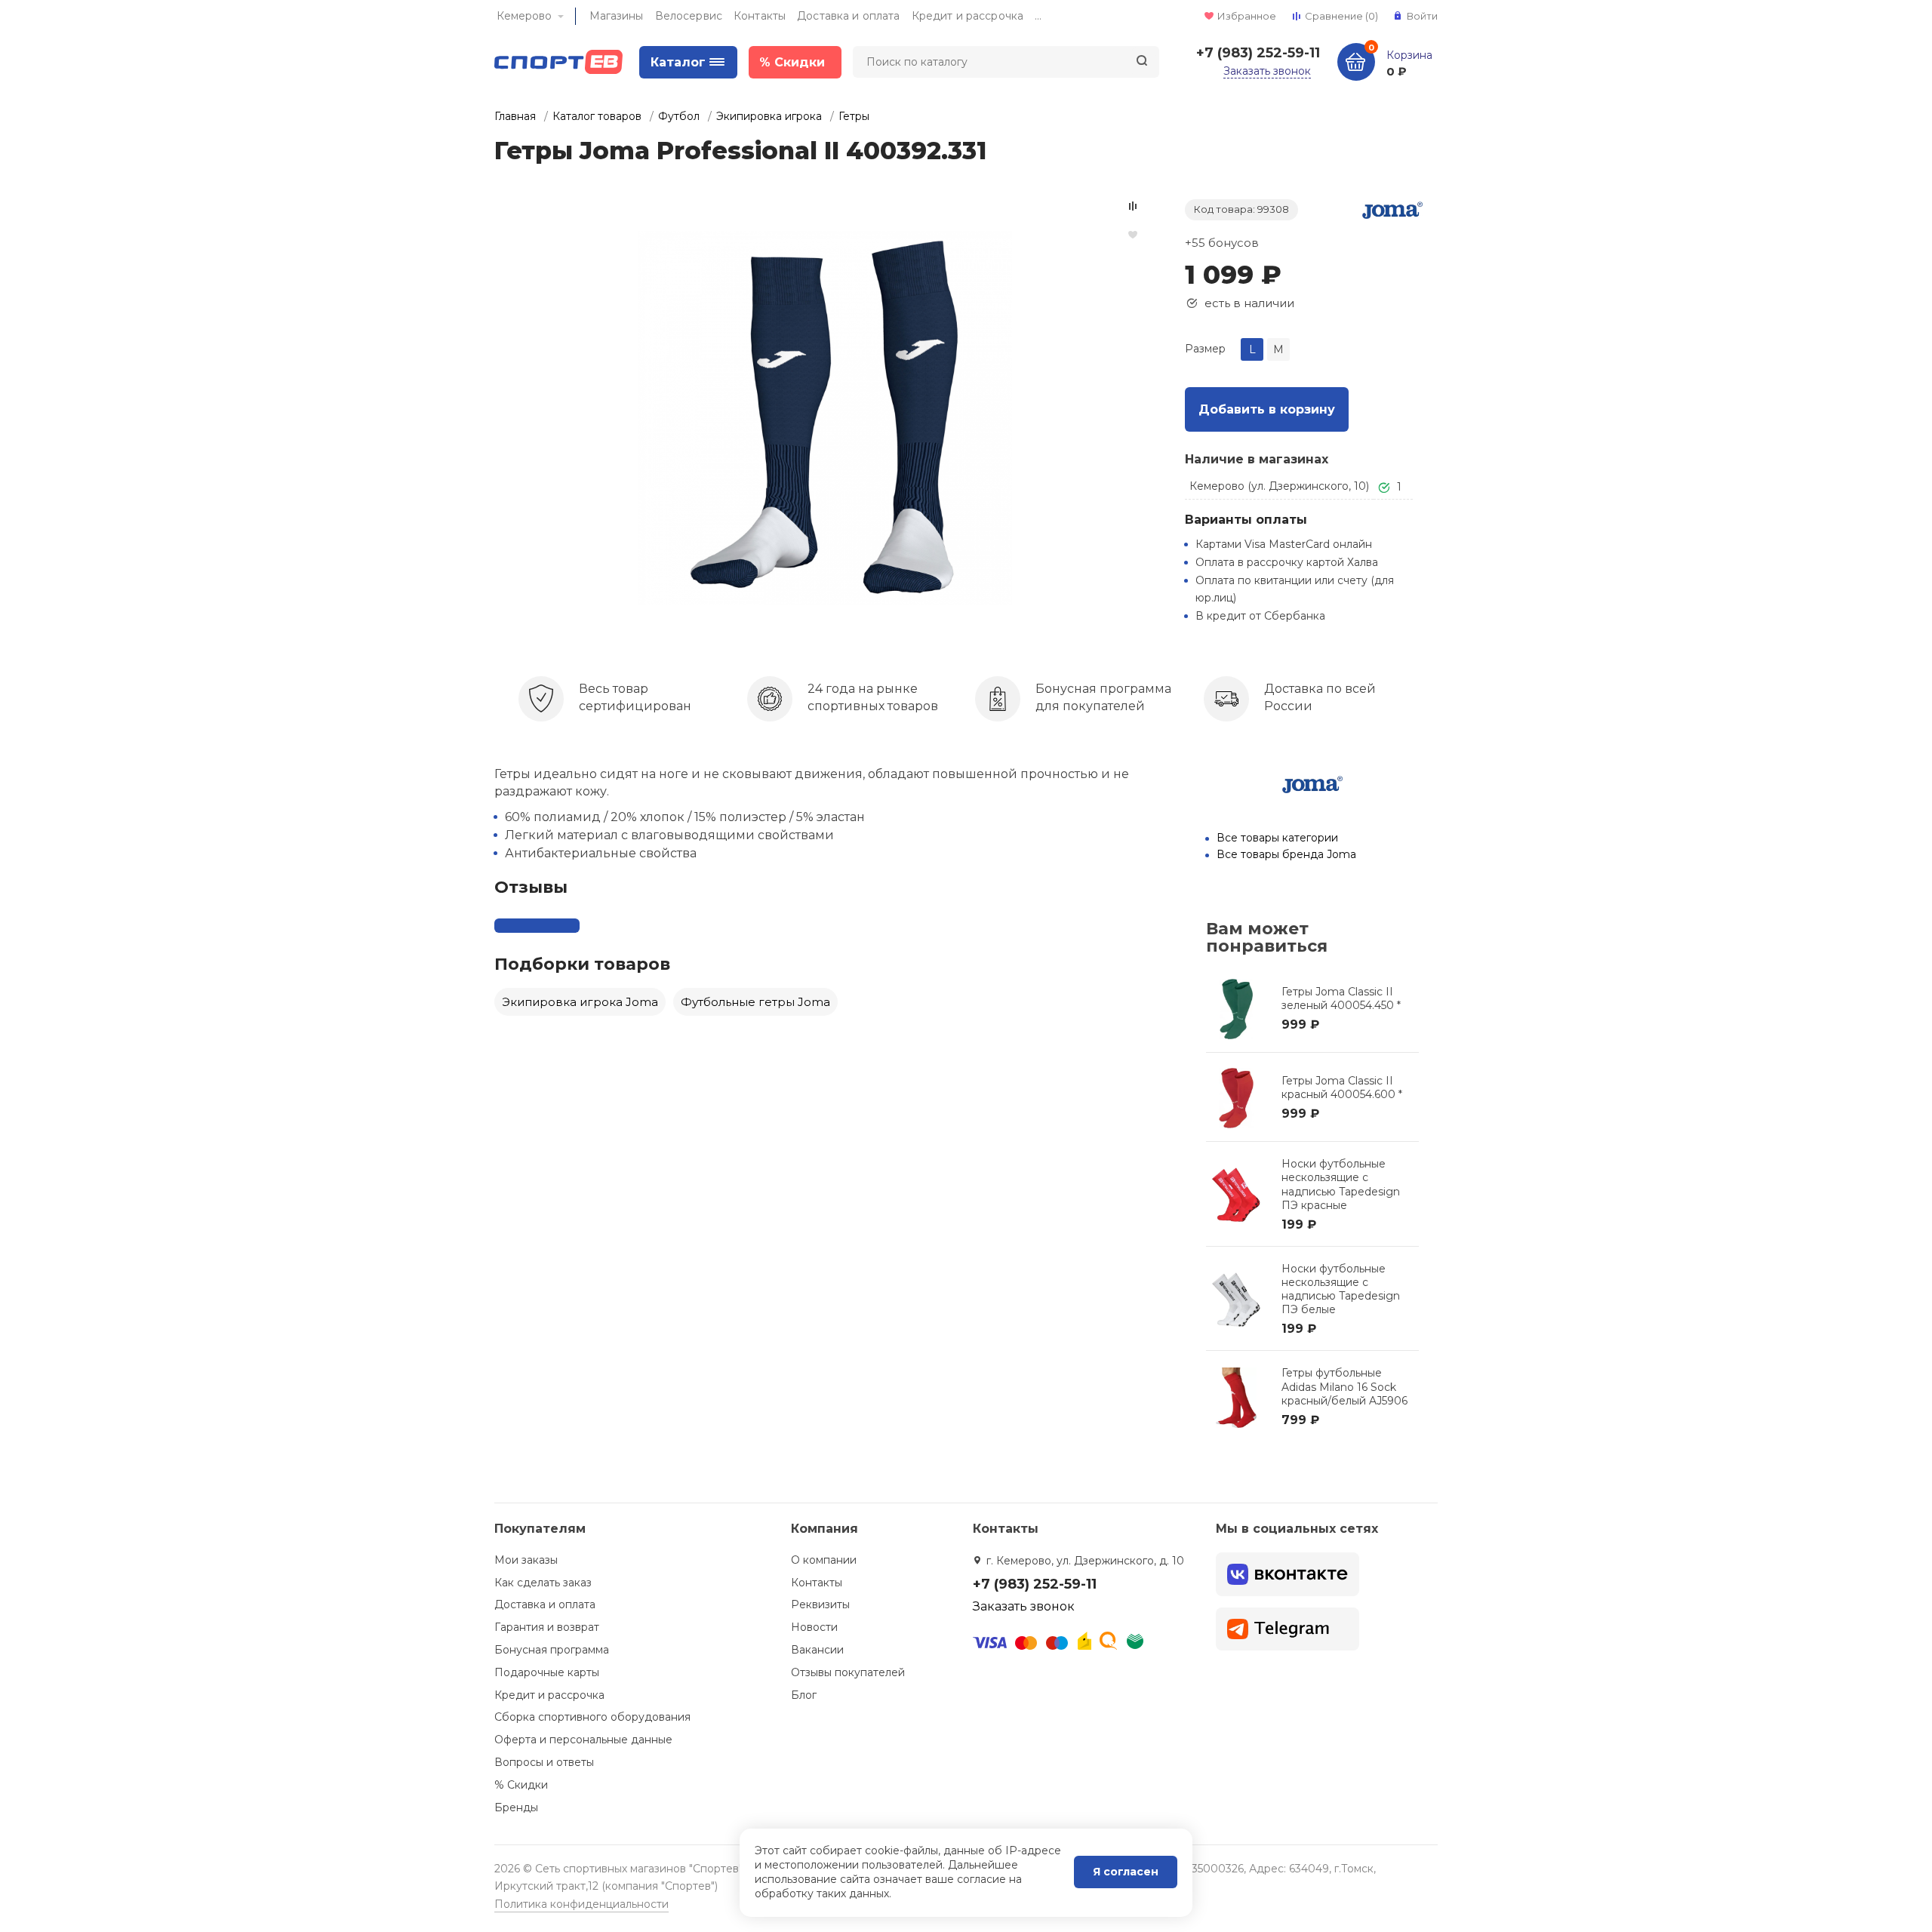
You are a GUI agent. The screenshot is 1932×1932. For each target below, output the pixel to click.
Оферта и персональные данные (583, 1740)
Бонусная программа (552, 1650)
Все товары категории (1277, 838)
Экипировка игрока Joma (580, 1002)
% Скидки (521, 1785)
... (1038, 16)
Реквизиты (820, 1604)
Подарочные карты (547, 1672)
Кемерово (524, 16)
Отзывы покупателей (848, 1672)
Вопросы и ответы (544, 1762)
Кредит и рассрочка (968, 16)
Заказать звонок (1267, 71)
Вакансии (817, 1650)
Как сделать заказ (543, 1583)
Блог (804, 1695)
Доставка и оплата (848, 16)
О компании (824, 1560)
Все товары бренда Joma (1286, 854)
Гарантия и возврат (547, 1627)
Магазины (617, 16)
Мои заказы (526, 1560)
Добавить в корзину (1267, 409)
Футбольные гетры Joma (755, 1002)
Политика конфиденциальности (581, 1904)
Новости (814, 1627)
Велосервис (689, 16)
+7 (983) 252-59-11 (1258, 53)
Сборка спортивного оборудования (592, 1717)
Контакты (760, 16)
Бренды (516, 1807)
